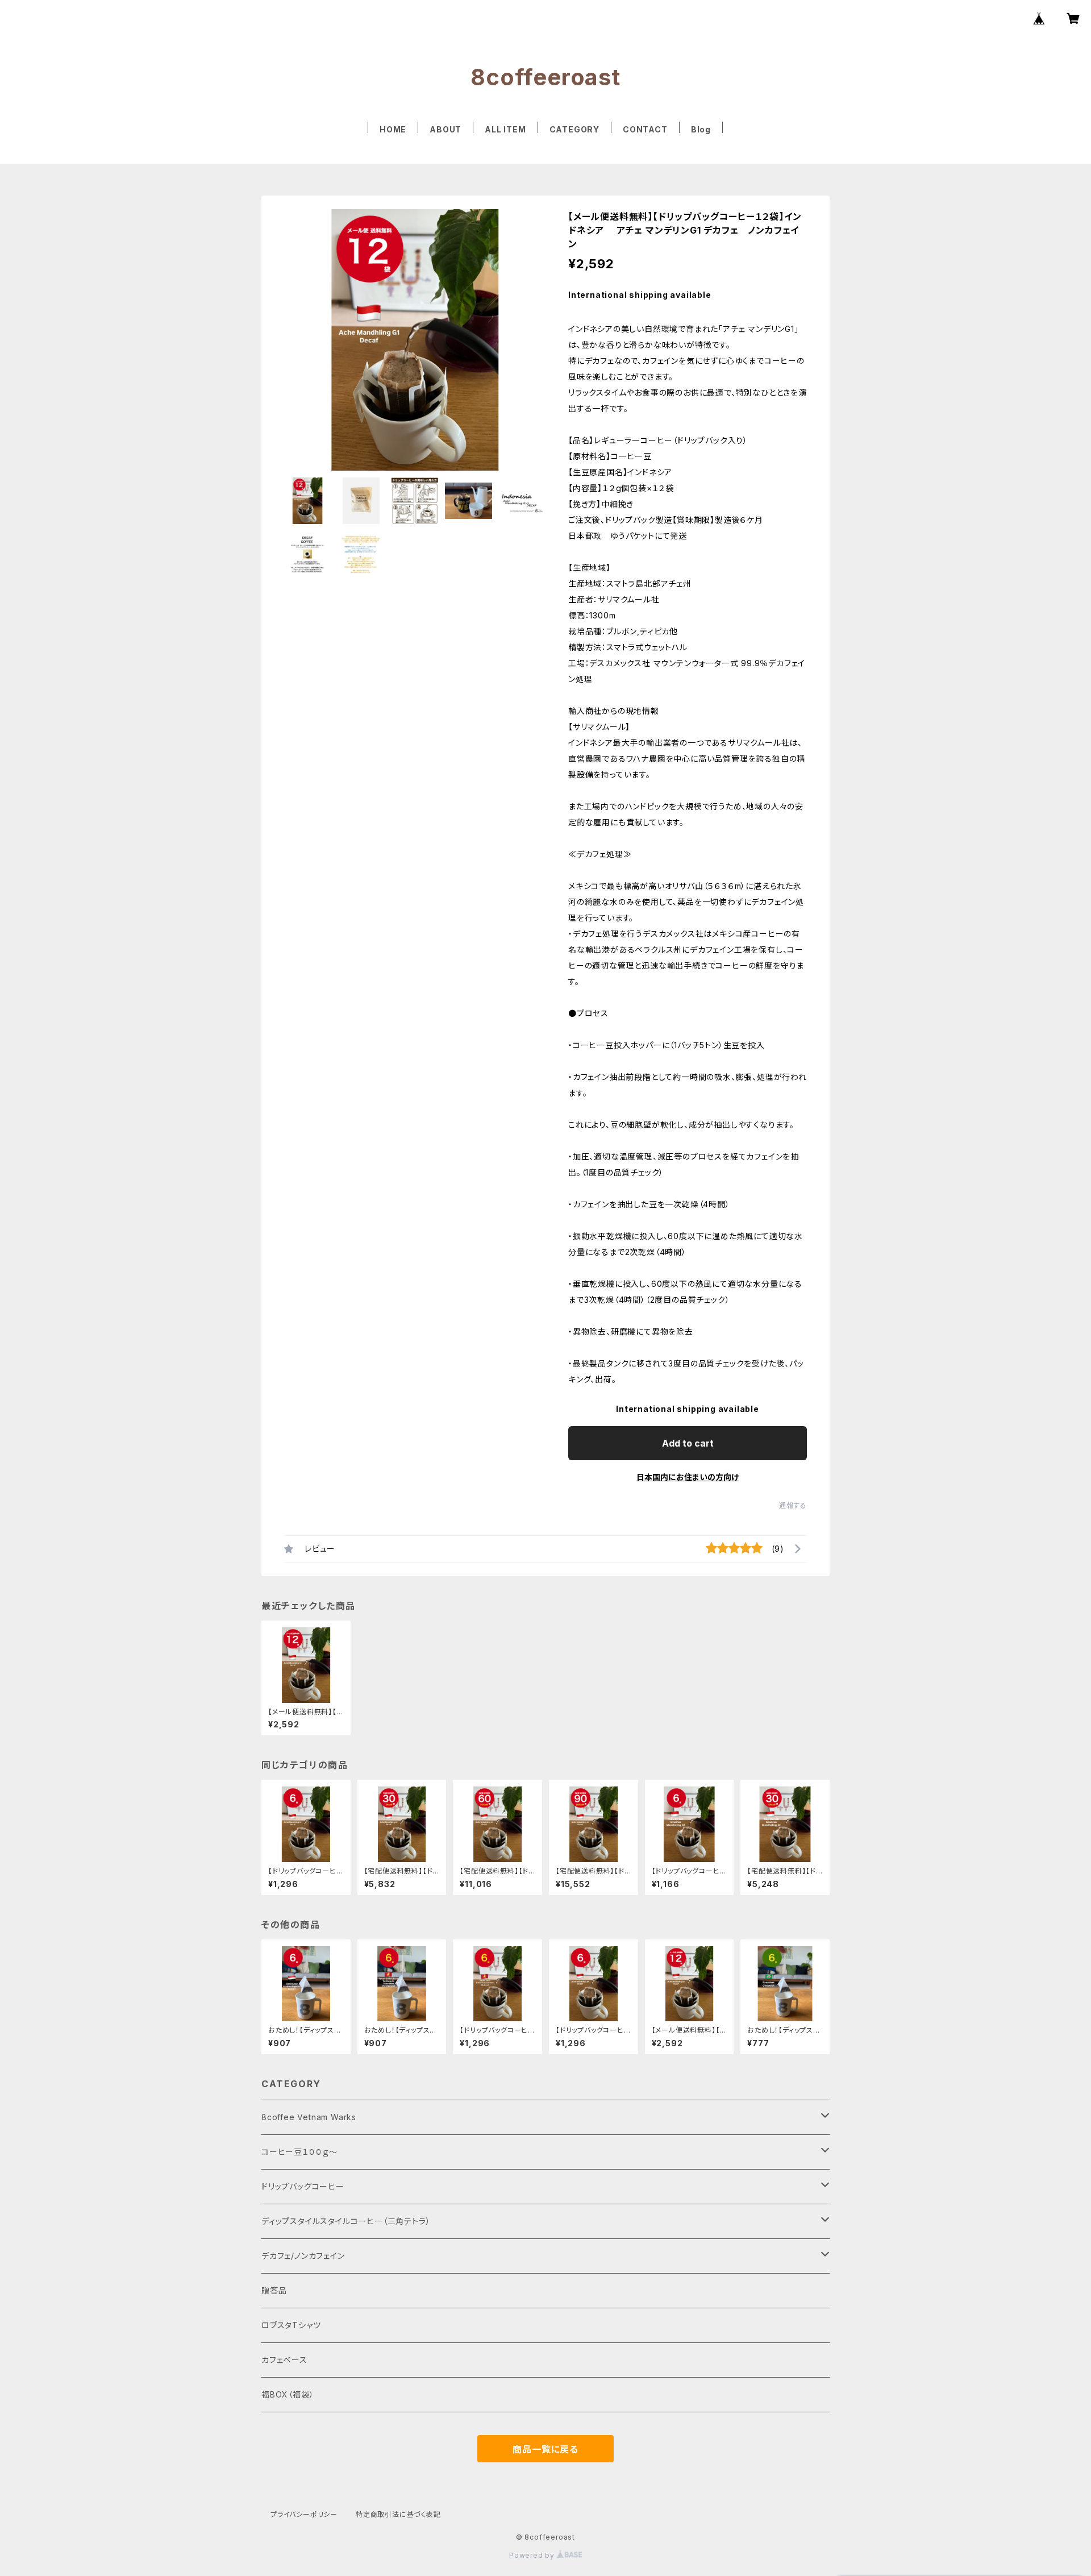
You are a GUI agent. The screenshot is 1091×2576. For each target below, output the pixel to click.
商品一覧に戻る (545, 2449)
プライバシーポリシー (304, 2514)
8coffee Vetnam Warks (309, 2117)
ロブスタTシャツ (291, 2325)
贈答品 (274, 2290)
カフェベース (284, 2360)
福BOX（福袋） (288, 2394)
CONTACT (645, 129)
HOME (393, 129)
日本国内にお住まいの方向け (688, 1477)
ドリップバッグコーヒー (303, 2186)
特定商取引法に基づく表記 (398, 2514)
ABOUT (445, 129)
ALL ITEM (505, 129)
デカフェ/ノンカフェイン (303, 2256)
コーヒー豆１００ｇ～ (299, 2152)
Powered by (533, 2555)
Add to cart (688, 1443)
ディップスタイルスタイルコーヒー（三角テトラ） (346, 2221)
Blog (701, 129)
